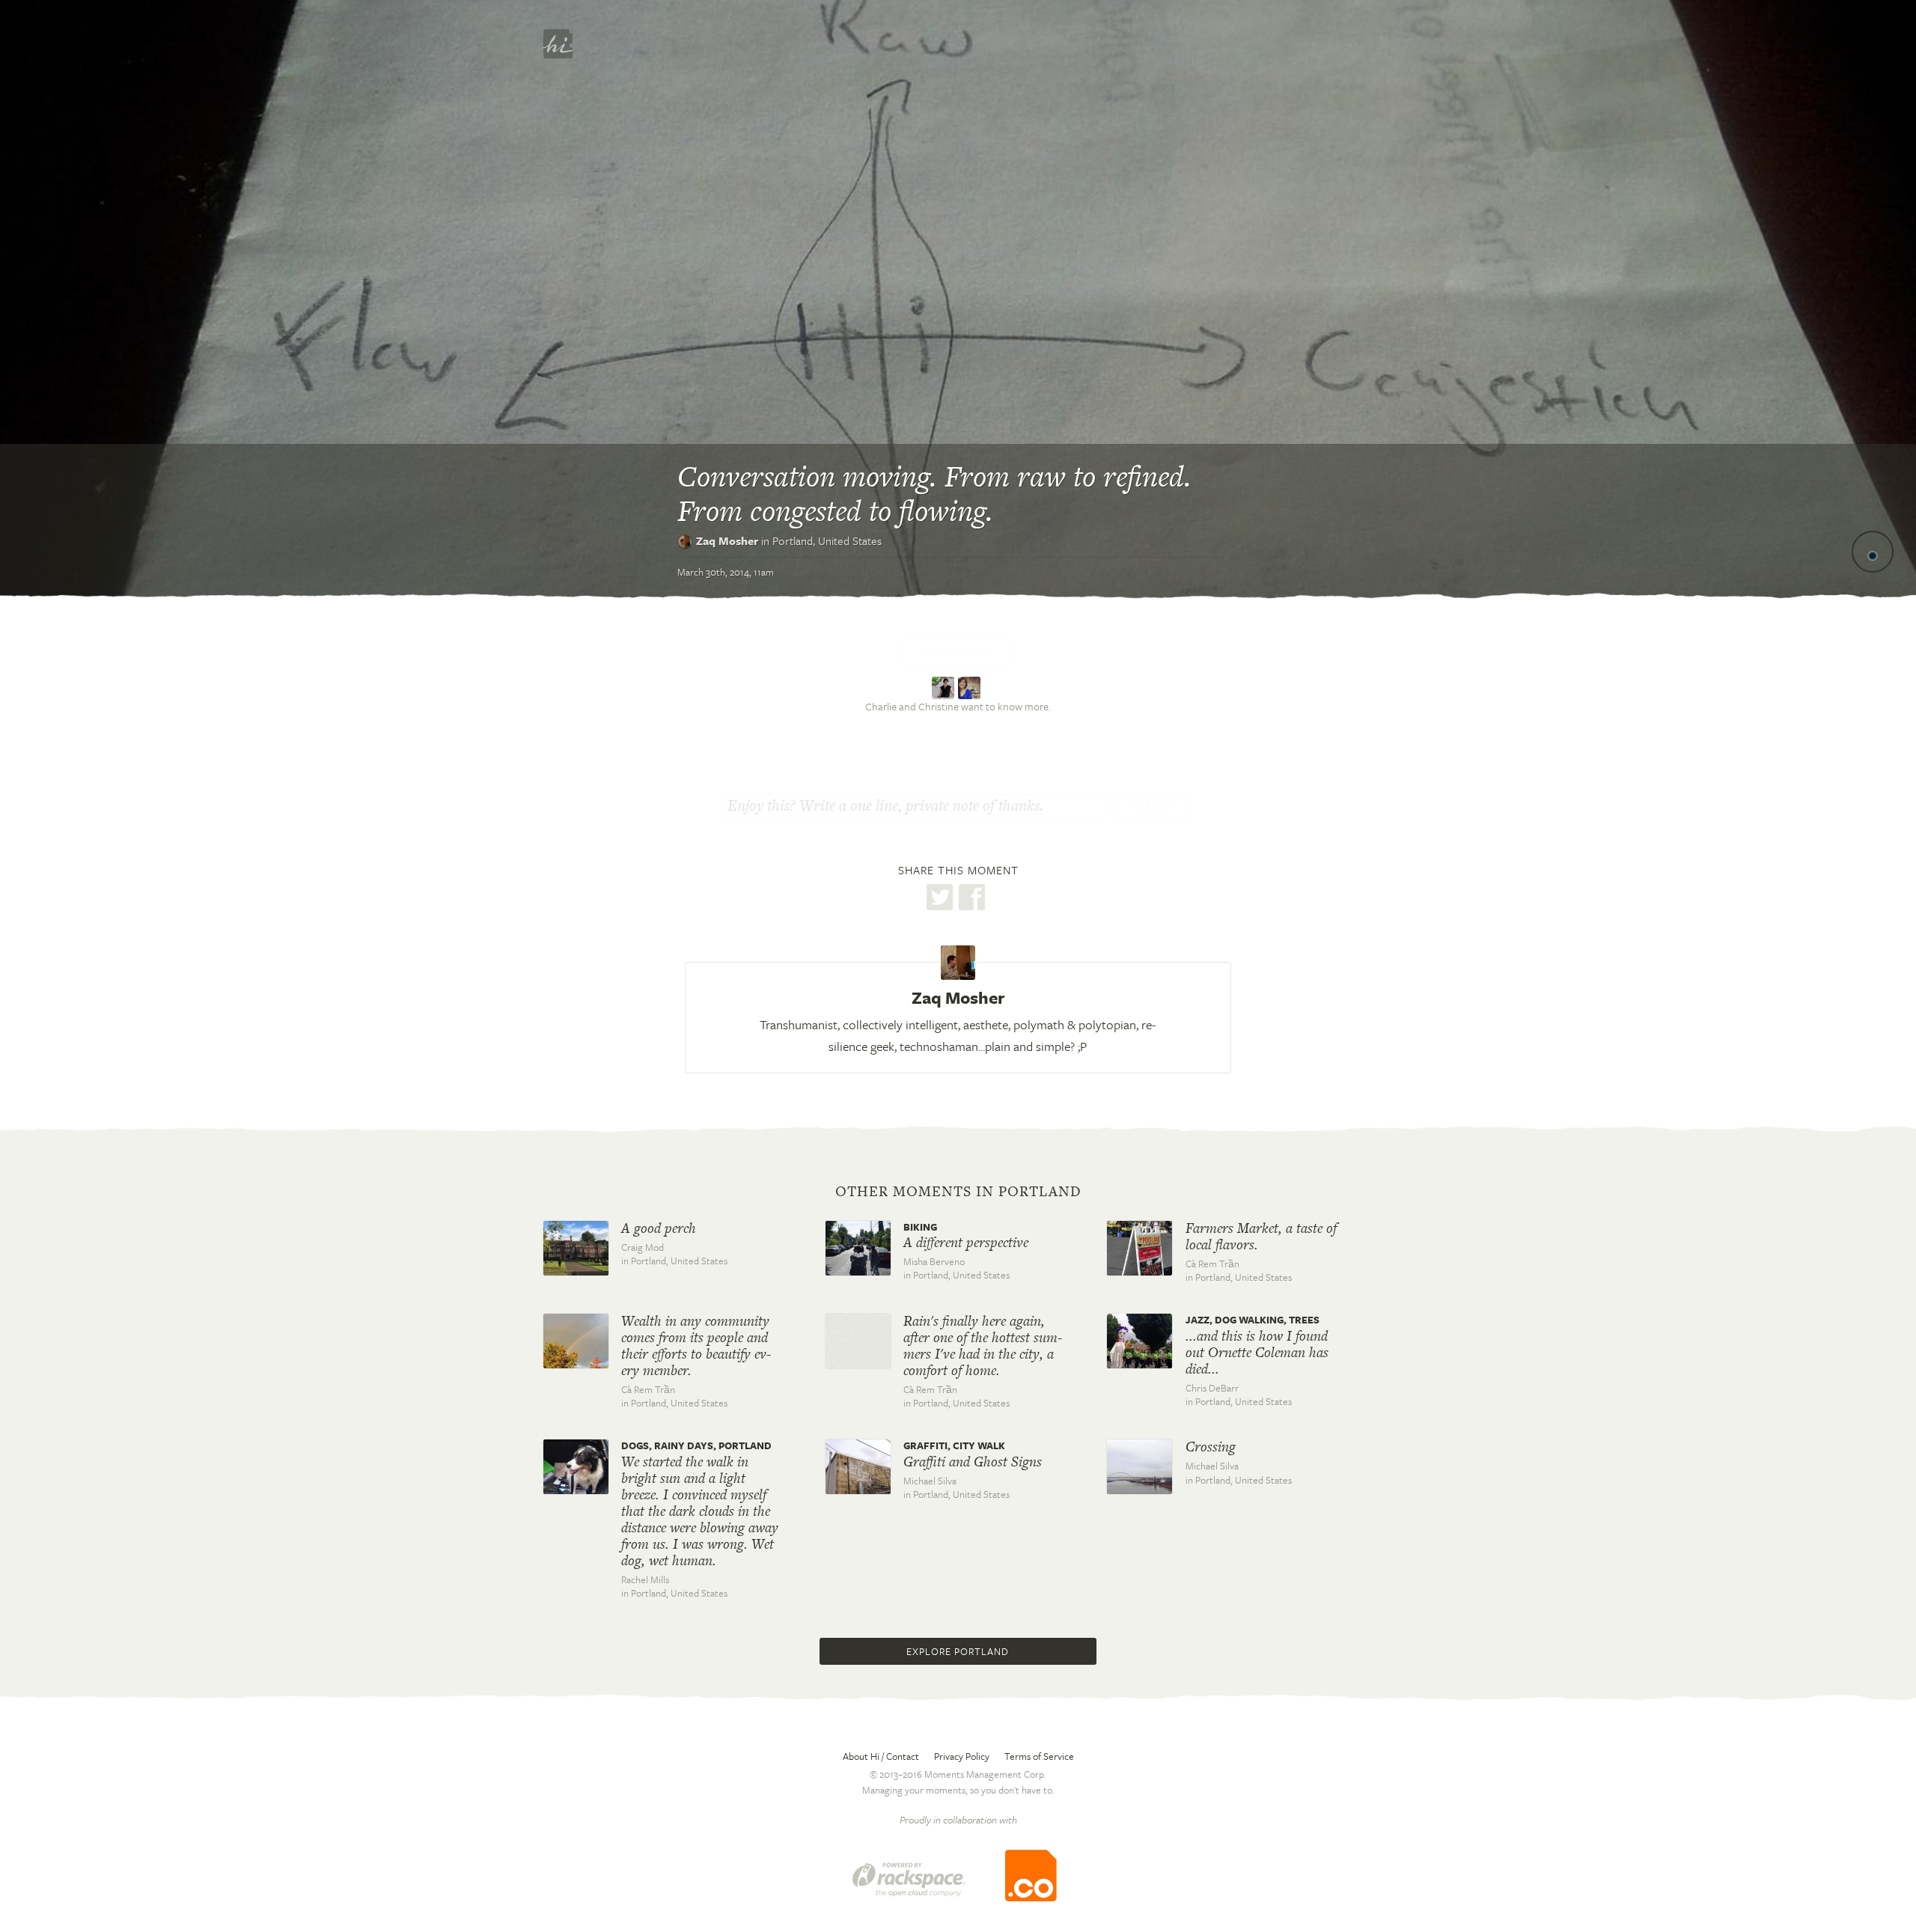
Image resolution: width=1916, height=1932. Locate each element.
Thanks (1150, 807)
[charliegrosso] (945, 686)
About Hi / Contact (881, 1756)
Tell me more (957, 651)
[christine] (971, 686)
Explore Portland (958, 1651)
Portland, (827, 540)
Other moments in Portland (958, 1192)
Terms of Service (1039, 1756)
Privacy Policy (962, 1756)
